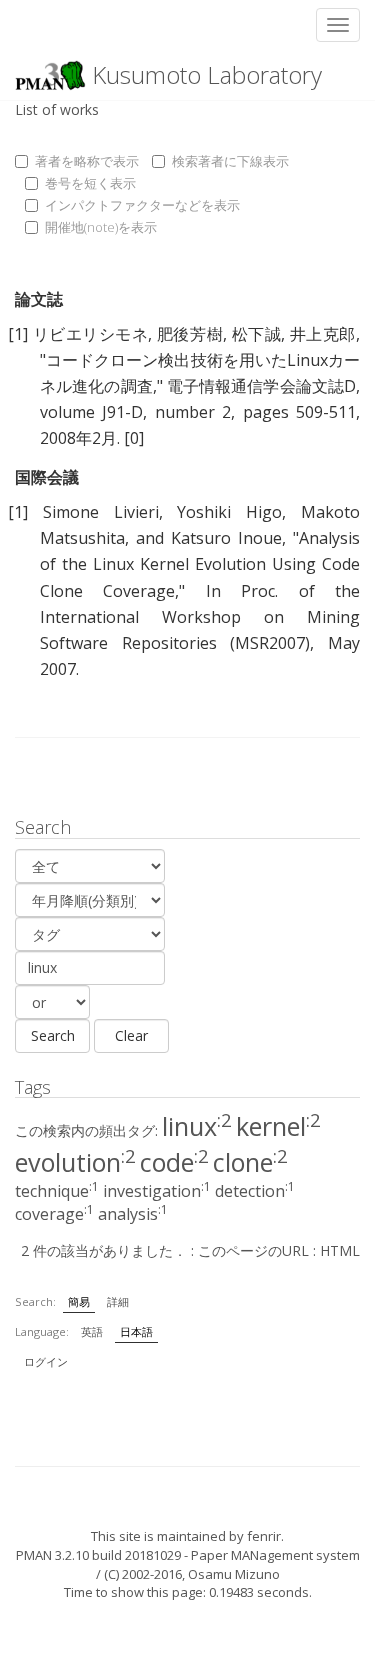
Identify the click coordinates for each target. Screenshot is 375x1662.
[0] (134, 438)
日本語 (136, 1331)
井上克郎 (323, 334)
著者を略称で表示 (87, 161)
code (174, 1162)
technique (57, 1191)
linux (197, 1126)
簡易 (79, 1301)
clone (250, 1162)
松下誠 (257, 334)
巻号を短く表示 (90, 183)
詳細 (118, 1301)
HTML (340, 1250)
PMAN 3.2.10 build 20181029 (98, 1555)
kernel (278, 1126)
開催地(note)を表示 (101, 227)
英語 (92, 1331)
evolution (75, 1162)
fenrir (264, 1536)
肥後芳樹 (190, 334)
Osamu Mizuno (234, 1574)
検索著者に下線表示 (230, 161)
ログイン (46, 1361)
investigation (157, 1191)
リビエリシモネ (91, 334)
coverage (54, 1214)
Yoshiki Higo (229, 512)
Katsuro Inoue (226, 538)
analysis (133, 1214)
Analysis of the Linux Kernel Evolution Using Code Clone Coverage (200, 564)
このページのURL (253, 1250)
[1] (18, 334)
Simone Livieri (101, 512)
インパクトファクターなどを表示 (142, 205)
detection (255, 1191)
